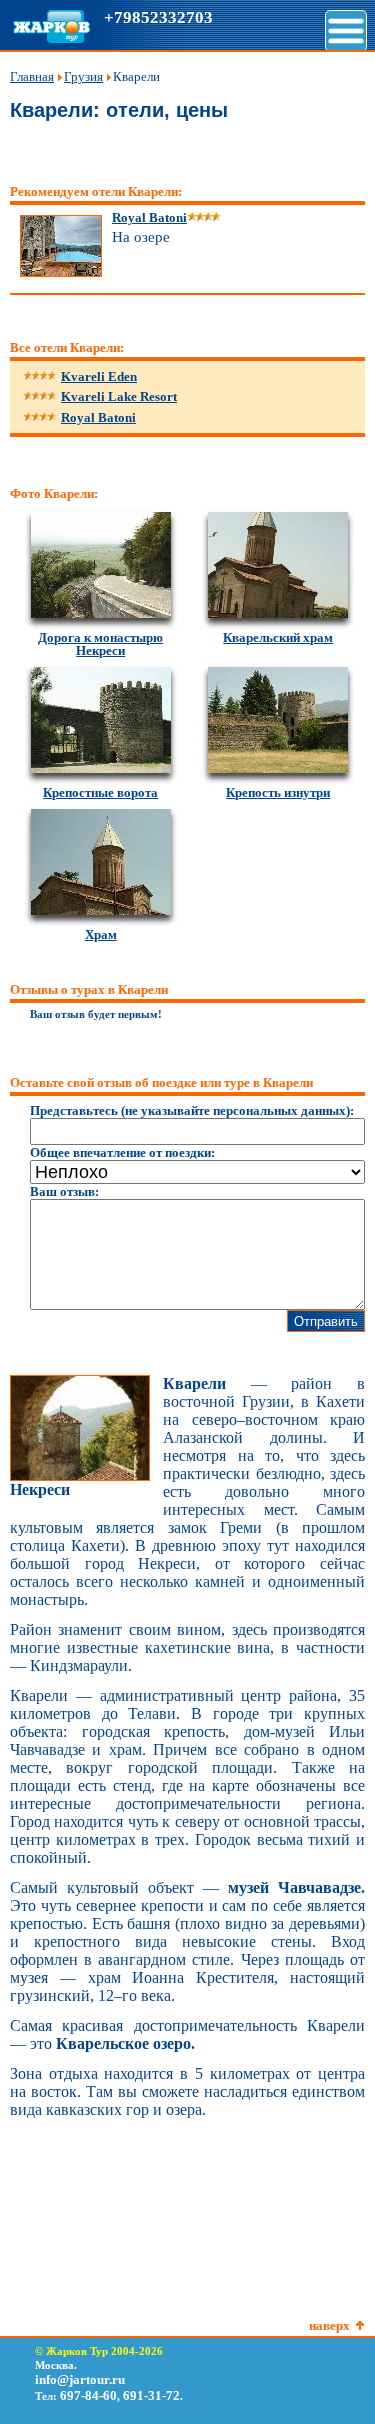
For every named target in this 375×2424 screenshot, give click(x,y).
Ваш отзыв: (64, 1191)
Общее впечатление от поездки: (122, 1152)
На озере (141, 237)
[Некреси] (80, 1476)
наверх (329, 2325)
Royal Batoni (98, 417)
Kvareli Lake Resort (119, 396)
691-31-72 (151, 2395)
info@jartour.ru (80, 2379)
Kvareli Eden (99, 376)
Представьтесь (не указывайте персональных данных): (192, 1110)
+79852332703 (158, 17)
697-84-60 (88, 2395)
